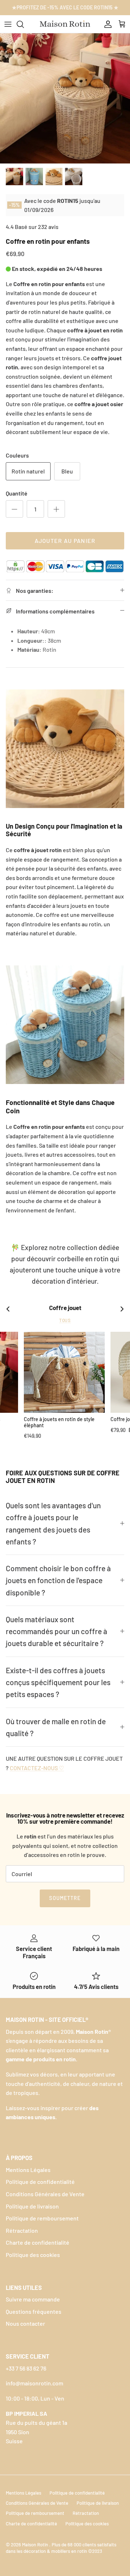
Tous (65, 1320)
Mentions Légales (28, 2170)
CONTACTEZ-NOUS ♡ (37, 1768)
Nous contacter (25, 2323)
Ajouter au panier (65, 541)
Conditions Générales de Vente (45, 2194)
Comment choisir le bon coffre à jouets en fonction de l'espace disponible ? (58, 1580)
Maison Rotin (36, 2545)
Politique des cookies (33, 2255)
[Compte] (106, 24)
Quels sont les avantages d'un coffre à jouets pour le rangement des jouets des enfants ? (53, 1523)
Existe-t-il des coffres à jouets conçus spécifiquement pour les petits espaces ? (58, 1682)
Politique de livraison (32, 2206)
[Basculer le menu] (8, 24)
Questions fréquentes (34, 2311)
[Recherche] (24, 24)
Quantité (17, 493)
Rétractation (22, 2230)
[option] (65, 98)
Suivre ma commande (33, 2299)
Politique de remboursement (42, 2218)
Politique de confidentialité (40, 2182)
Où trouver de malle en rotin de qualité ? (56, 1727)
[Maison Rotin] (65, 24)
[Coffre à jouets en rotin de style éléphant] (64, 1372)
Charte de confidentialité (38, 2242)
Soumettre (65, 1898)
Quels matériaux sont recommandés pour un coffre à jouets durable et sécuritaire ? (57, 1631)
